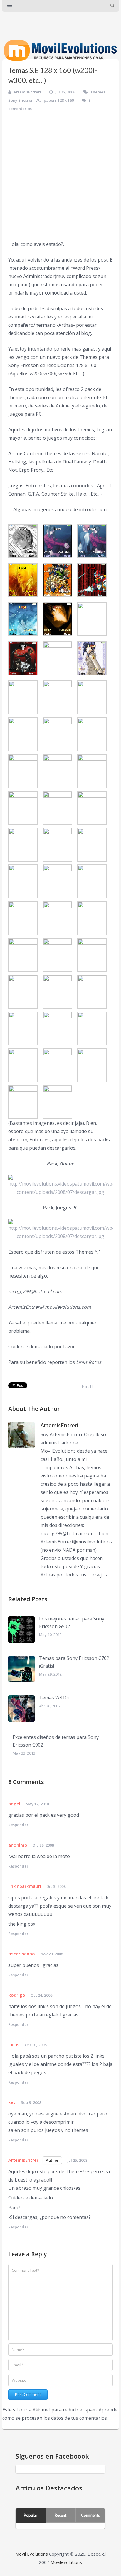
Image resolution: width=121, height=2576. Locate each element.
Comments (90, 2515)
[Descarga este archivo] (60, 1186)
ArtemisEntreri (27, 92)
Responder (18, 1825)
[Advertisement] (60, 176)
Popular (31, 2515)
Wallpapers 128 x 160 (55, 100)
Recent (60, 2515)
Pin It (87, 1387)
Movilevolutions (66, 2562)
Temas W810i (54, 1698)
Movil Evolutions (32, 2554)
